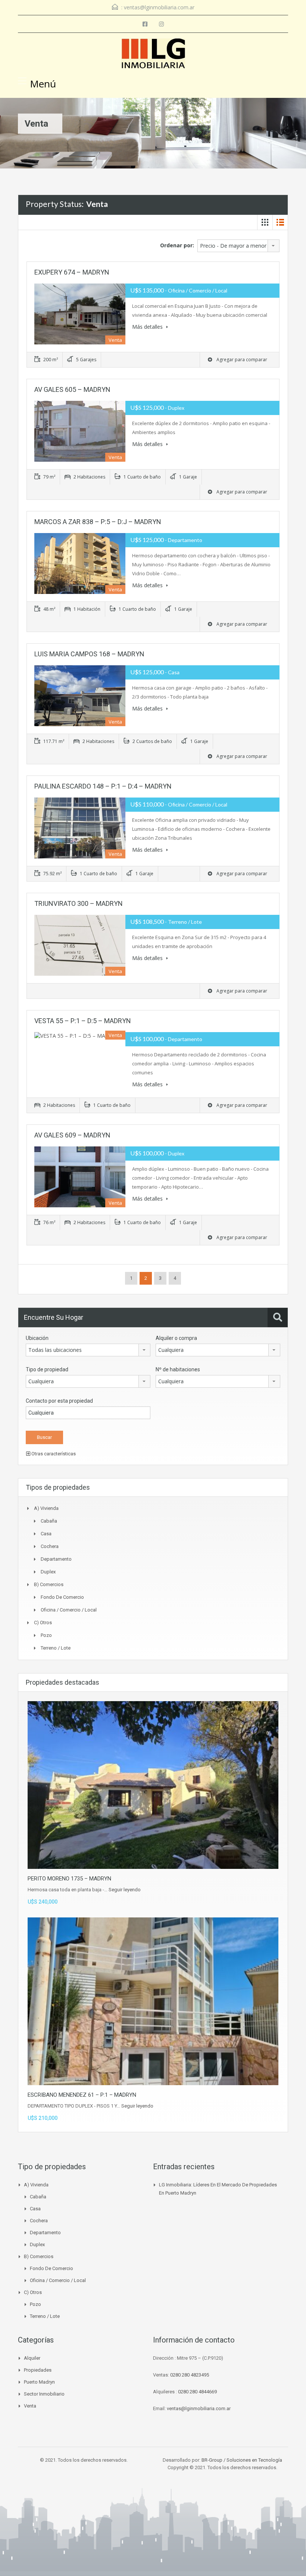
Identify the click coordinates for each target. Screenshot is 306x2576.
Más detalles (148, 327)
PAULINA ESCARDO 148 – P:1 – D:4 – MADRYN (103, 786)
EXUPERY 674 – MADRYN (72, 272)
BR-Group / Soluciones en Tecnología (242, 2460)
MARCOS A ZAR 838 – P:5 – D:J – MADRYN (98, 522)
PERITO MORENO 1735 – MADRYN (69, 1879)
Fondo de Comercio (62, 1597)
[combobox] (238, 246)
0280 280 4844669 (197, 2392)
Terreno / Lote (56, 1648)
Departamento (56, 1559)
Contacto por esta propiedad (59, 1401)
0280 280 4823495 (190, 2375)
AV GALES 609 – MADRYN (72, 1135)
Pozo (46, 1635)
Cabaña (49, 1521)
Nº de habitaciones (178, 1369)
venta (30, 2406)
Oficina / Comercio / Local (69, 1610)
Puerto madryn (39, 2382)
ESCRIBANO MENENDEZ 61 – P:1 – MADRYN (82, 2095)
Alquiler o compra (176, 1338)
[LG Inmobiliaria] (153, 54)
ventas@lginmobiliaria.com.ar (159, 7)
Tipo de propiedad (47, 1369)
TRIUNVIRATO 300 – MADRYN (79, 903)
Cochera (50, 1546)
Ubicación (37, 1338)
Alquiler (32, 2358)
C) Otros (43, 1623)
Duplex (48, 1572)
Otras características (53, 1454)
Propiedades (38, 2370)
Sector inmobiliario (44, 2394)
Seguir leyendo (125, 1890)
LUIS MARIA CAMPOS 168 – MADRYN (89, 654)
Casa (46, 1534)
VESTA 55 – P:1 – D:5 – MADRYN (83, 1021)
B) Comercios (49, 1584)
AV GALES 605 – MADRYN (72, 389)
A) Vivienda (46, 1508)
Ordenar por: (177, 245)
